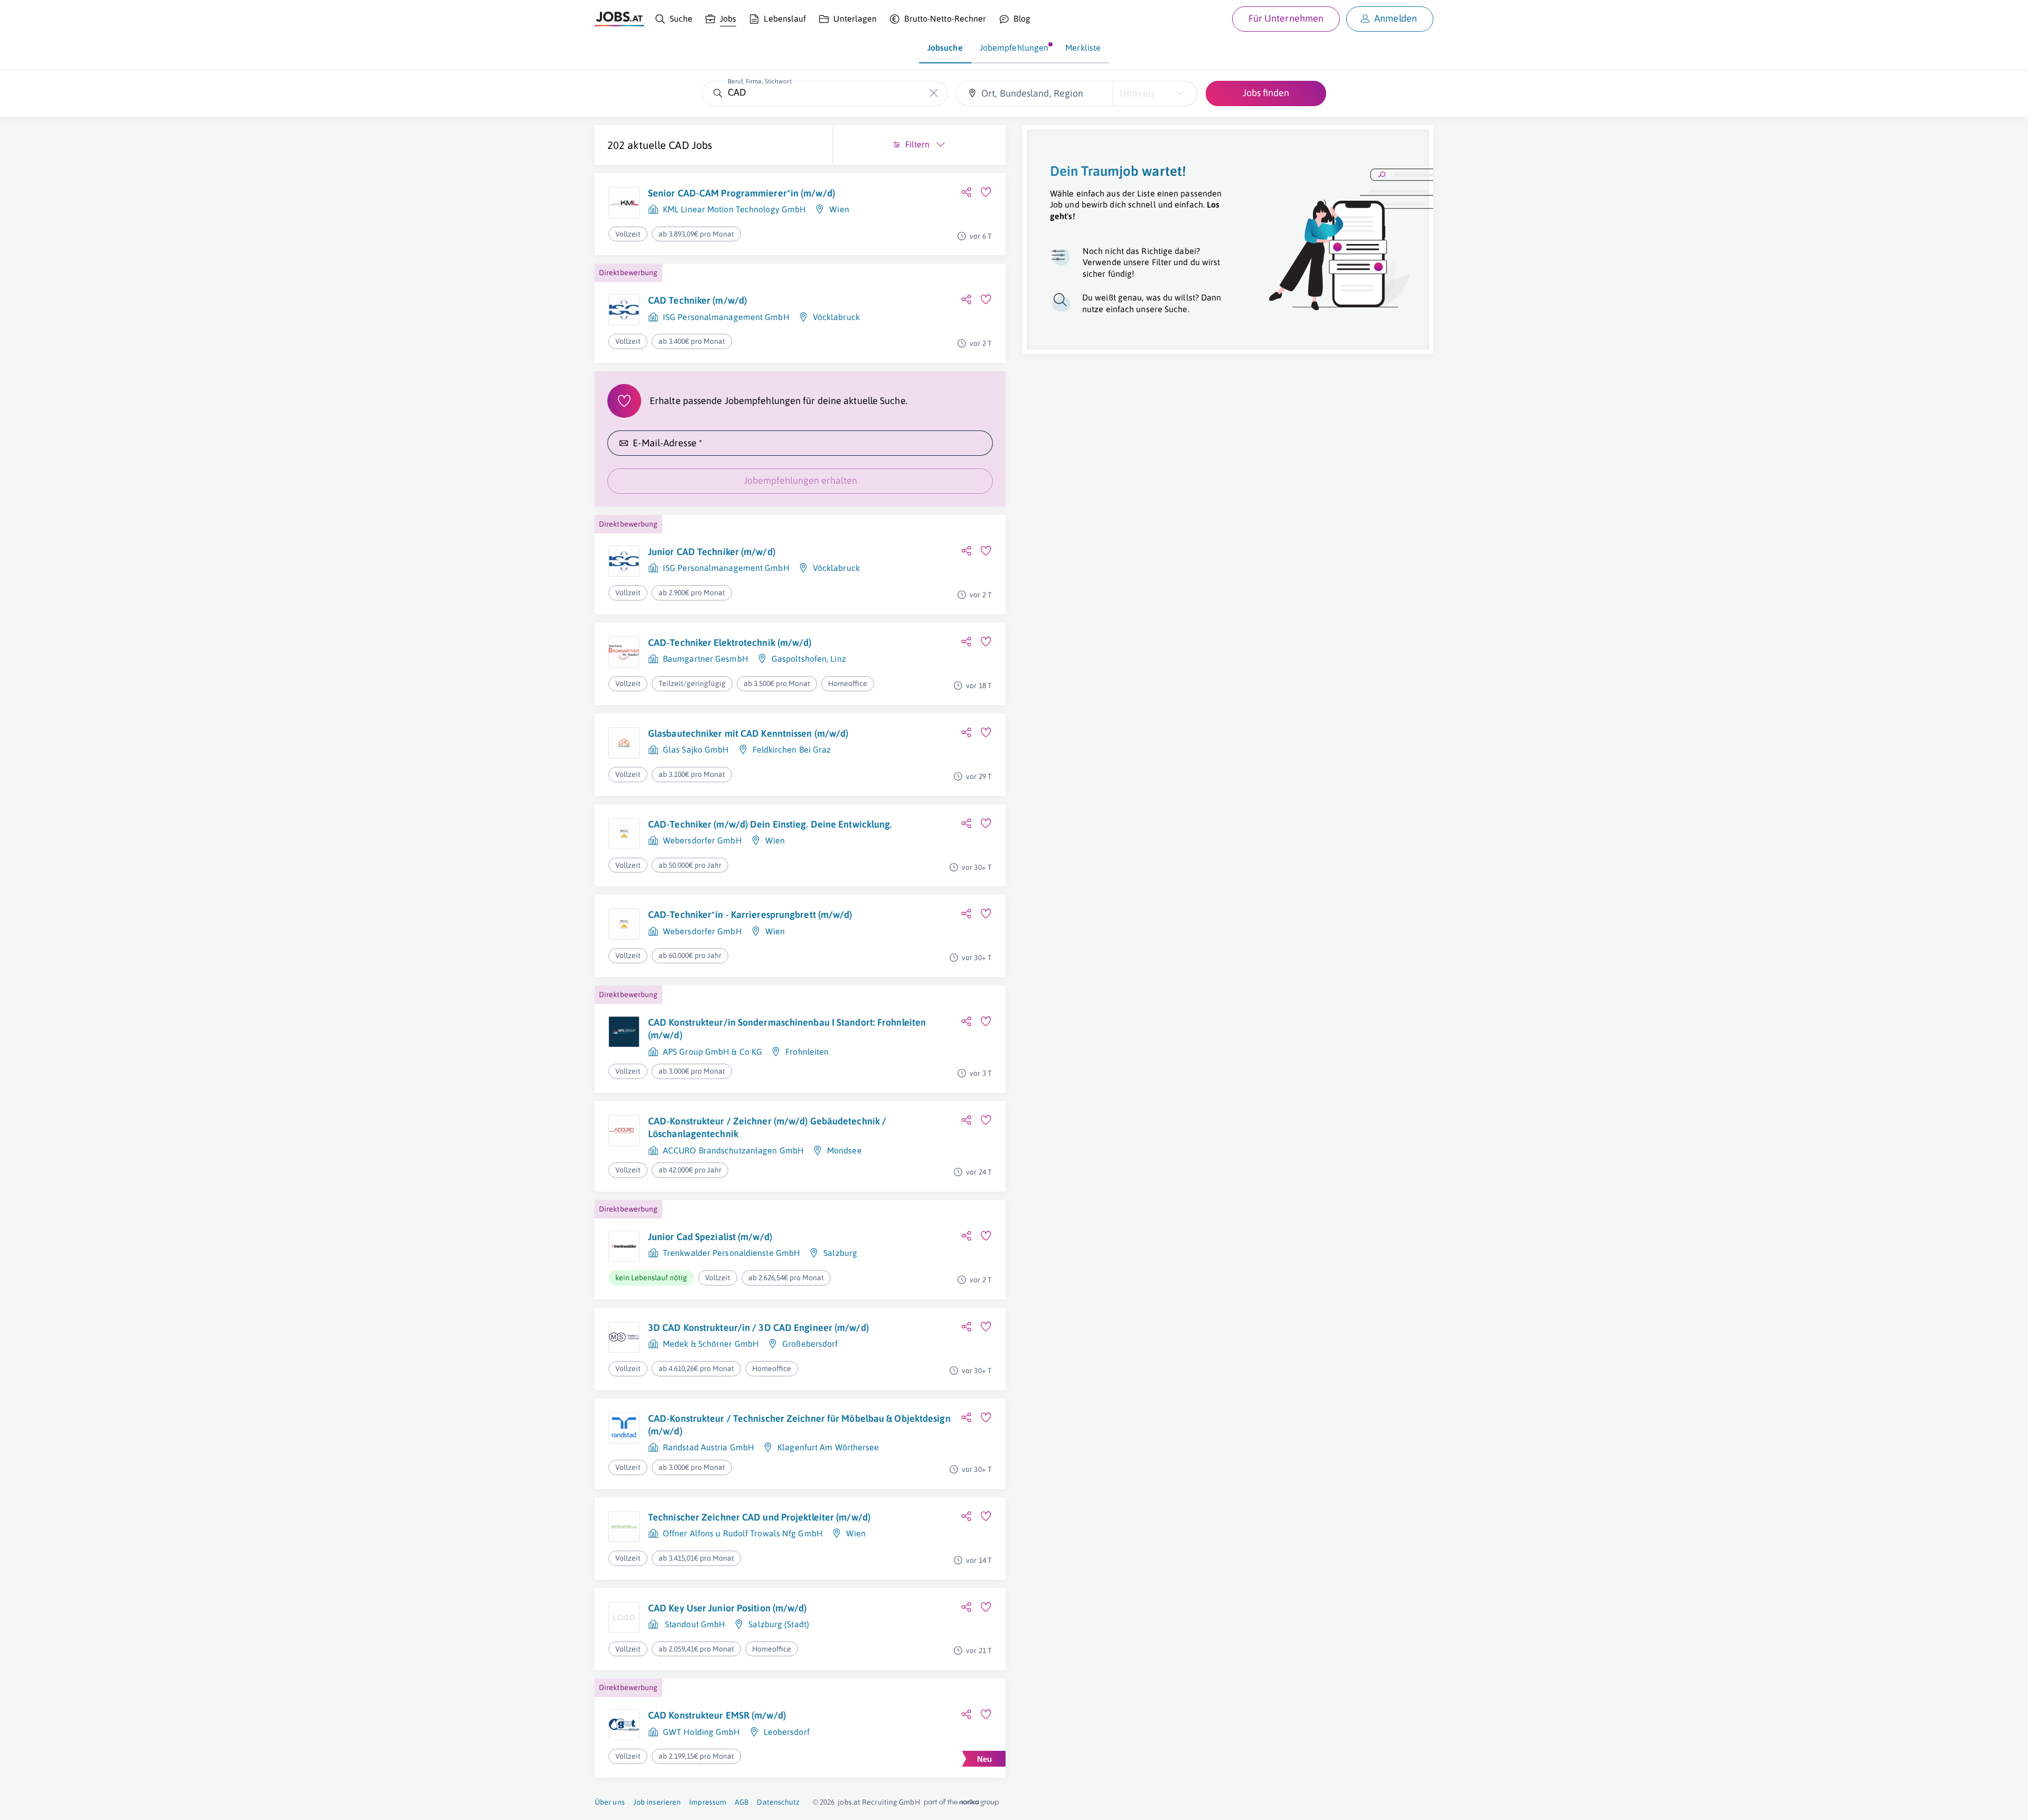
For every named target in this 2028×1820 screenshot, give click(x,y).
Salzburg (840, 1253)
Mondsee (844, 1150)
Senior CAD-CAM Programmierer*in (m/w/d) (741, 193)
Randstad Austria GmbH (708, 1447)
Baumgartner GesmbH (706, 659)
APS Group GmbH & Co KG (712, 1052)
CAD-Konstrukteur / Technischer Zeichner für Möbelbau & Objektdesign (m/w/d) (799, 1425)
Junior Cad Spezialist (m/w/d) (710, 1237)
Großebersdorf (810, 1344)
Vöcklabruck (836, 317)
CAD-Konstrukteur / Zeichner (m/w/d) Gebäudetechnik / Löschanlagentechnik (767, 1127)
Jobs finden (1266, 93)
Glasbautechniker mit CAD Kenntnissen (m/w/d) (748, 733)
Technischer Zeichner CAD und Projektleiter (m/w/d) (759, 1517)
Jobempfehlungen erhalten (800, 480)
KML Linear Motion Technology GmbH (734, 209)
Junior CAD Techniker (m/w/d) (712, 552)
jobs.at (849, 1802)
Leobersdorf (787, 1732)
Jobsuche (945, 48)
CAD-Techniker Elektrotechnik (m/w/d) (730, 642)
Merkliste (1083, 48)
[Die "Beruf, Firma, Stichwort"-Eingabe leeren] (934, 93)
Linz (838, 659)
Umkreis (1137, 93)
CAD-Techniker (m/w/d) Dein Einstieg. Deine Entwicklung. (770, 824)
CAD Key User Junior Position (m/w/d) (727, 1608)
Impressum (708, 1802)
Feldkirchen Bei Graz (792, 749)
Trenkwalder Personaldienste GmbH (731, 1253)
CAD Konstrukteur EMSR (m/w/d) (717, 1715)
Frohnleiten (807, 1052)
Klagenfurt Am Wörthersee (828, 1447)
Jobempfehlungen (1014, 48)
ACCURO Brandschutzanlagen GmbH (733, 1150)
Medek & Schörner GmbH (711, 1344)
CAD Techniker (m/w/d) (697, 300)
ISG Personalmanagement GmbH (726, 317)
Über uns (610, 1802)
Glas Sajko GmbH (696, 749)
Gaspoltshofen (799, 659)
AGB (741, 1802)
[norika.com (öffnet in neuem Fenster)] (961, 1803)
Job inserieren (657, 1802)
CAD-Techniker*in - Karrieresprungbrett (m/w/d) (750, 914)
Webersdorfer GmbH (702, 840)
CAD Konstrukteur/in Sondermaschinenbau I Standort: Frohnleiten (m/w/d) (787, 1029)
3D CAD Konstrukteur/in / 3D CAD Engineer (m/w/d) (758, 1328)
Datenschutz (778, 1802)
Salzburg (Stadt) (779, 1624)
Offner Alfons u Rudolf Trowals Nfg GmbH (743, 1533)
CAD (679, 145)
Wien (839, 209)
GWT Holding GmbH (702, 1732)
